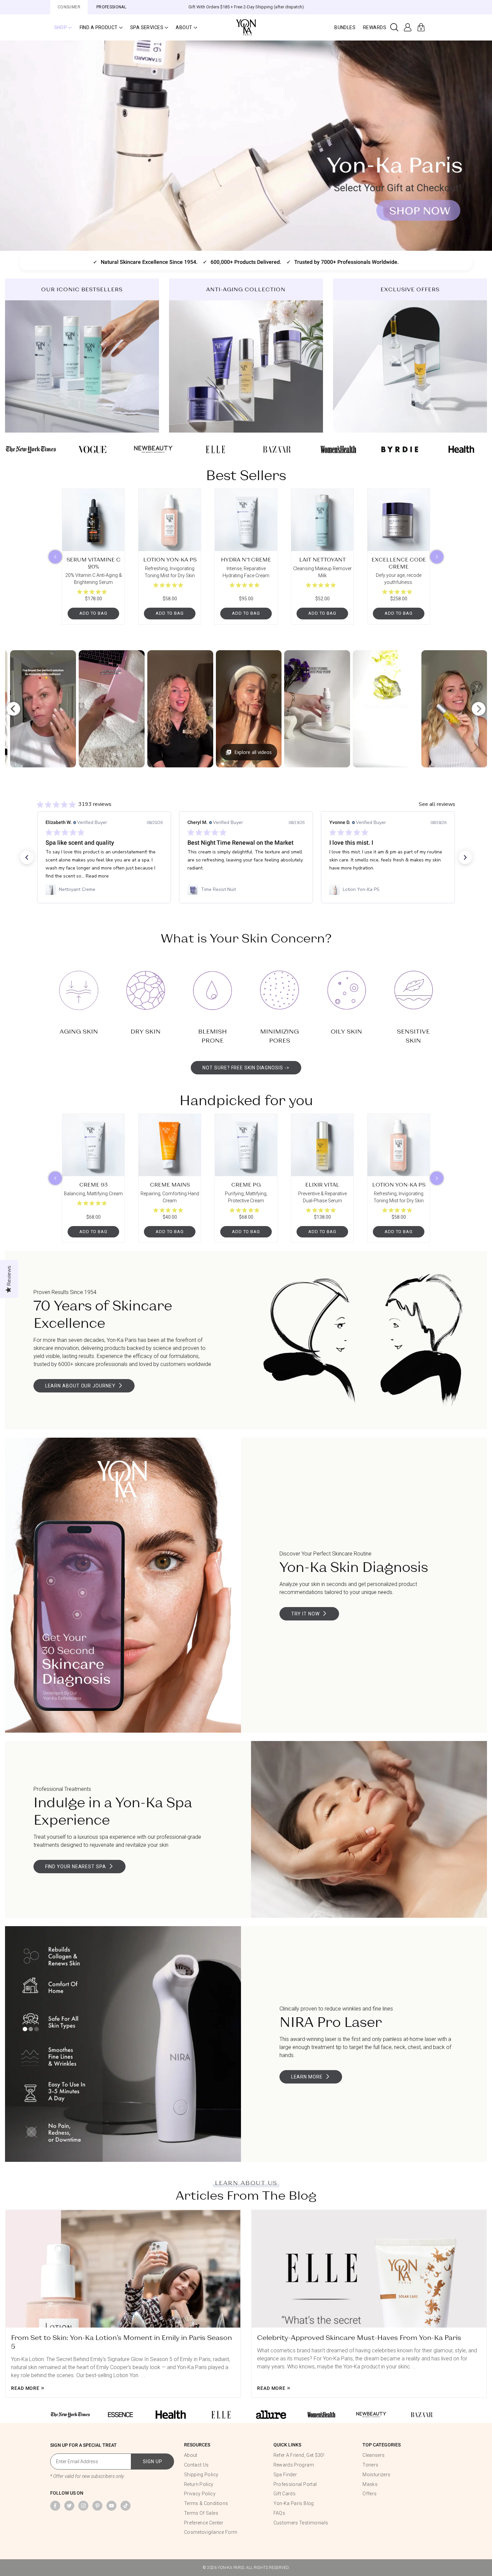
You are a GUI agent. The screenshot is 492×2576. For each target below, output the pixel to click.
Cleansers (374, 2455)
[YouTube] (111, 2506)
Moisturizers (376, 2475)
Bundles (345, 27)
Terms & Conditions (206, 2503)
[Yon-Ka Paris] (246, 27)
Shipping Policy (201, 2475)
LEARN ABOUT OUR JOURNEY (80, 1386)
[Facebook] (55, 2506)
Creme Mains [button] (170, 1184)
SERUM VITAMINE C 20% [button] (94, 563)
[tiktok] (126, 2506)
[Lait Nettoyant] (322, 520)
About (191, 2455)
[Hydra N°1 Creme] (246, 520)
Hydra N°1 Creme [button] (246, 559)
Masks (370, 2484)
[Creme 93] (93, 1145)
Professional (111, 7)
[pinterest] (97, 2506)
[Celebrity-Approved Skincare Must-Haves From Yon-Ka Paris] (369, 2269)
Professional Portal (295, 2484)
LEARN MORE (307, 2077)
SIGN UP (153, 2461)
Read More (25, 2389)
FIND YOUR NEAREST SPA (76, 1867)
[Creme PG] (246, 1145)
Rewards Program (294, 2465)
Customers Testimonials (301, 2523)
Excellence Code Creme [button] (399, 563)
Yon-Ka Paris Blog (294, 2503)
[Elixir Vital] (322, 1145)
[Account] (408, 27)
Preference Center (204, 2523)
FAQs (279, 2513)
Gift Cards (285, 2494)
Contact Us (196, 2465)
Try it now (305, 1614)
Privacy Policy (200, 2494)
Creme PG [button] (246, 1184)
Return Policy (199, 2484)
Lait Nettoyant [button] (322, 559)
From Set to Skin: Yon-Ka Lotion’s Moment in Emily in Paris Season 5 (121, 2342)
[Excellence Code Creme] (399, 520)
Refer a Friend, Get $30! (299, 2455)
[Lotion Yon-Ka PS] (170, 520)
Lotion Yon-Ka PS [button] (170, 559)
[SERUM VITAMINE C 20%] (93, 520)
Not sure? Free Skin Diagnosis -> (246, 1068)
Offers (370, 2494)
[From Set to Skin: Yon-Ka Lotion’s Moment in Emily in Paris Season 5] (123, 2269)
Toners (370, 2465)
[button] (63, 27)
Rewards (375, 27)
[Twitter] (69, 2506)
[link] (104, 890)
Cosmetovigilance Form (211, 2532)
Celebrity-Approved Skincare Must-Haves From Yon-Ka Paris (359, 2337)
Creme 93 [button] (93, 1184)
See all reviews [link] (437, 804)
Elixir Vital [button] (322, 1184)
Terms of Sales (201, 2513)
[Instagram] (83, 2506)
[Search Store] (394, 27)
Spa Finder (285, 2475)
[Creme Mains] (170, 1145)
